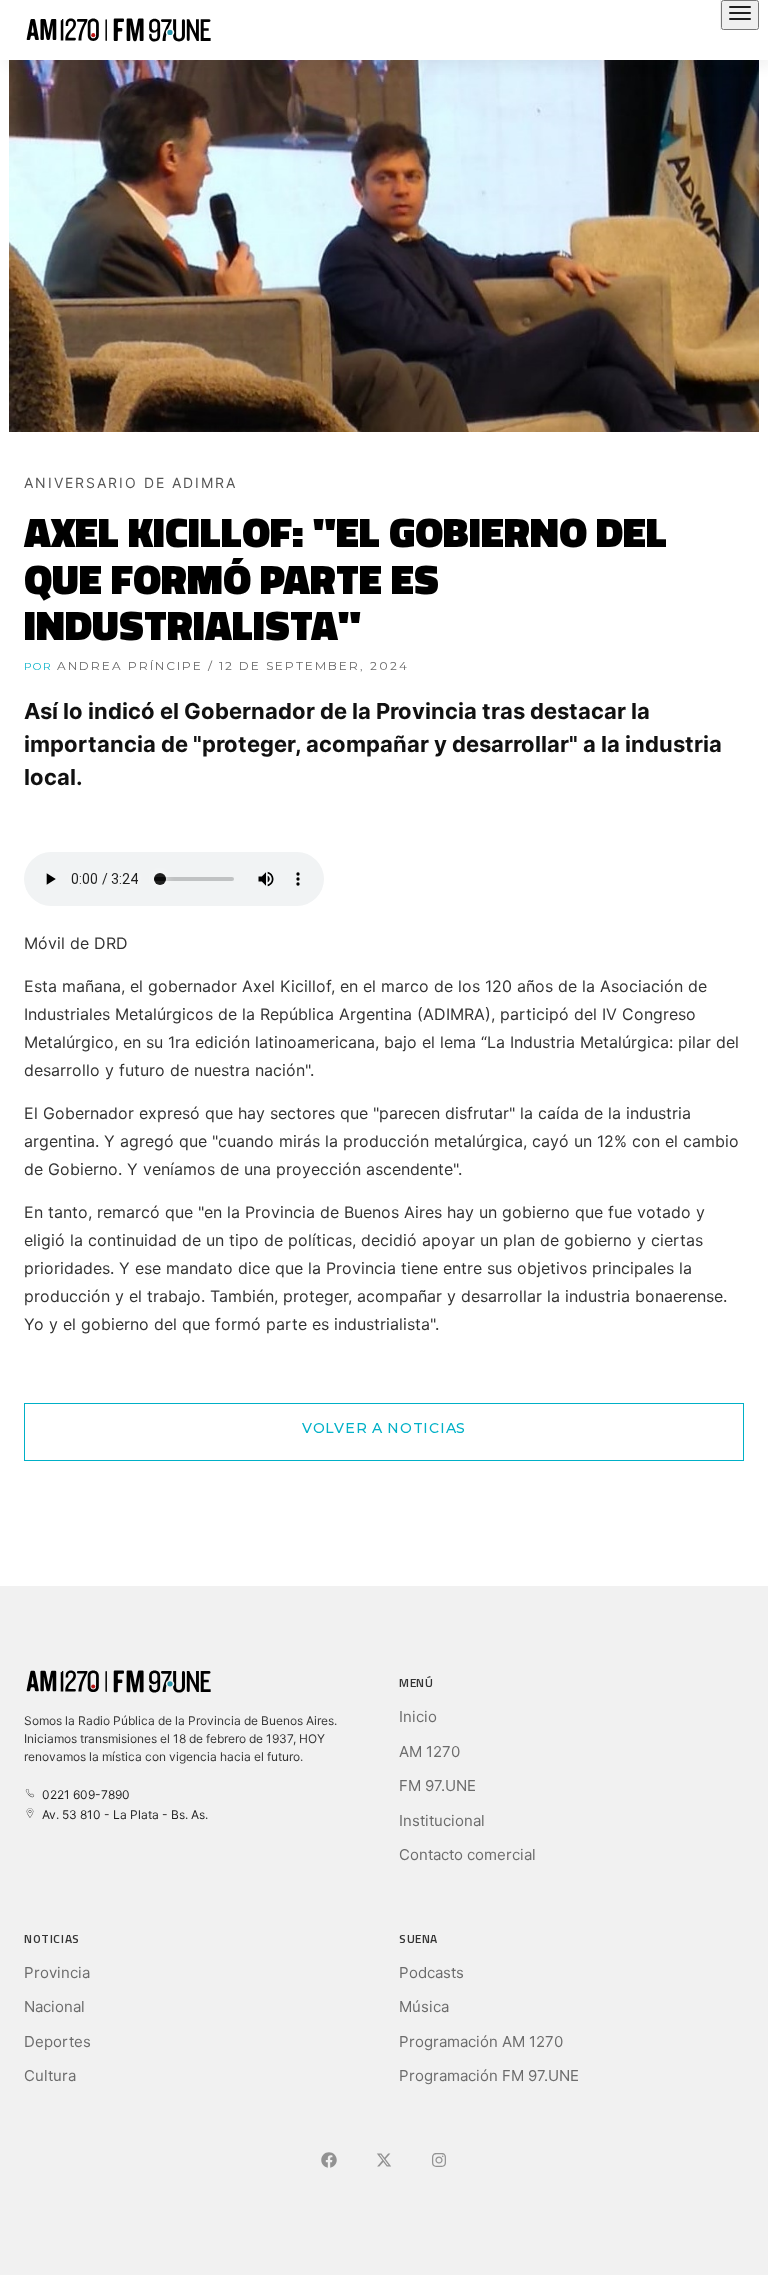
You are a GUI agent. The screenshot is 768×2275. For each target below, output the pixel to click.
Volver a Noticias (384, 1428)
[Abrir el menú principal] (740, 15)
